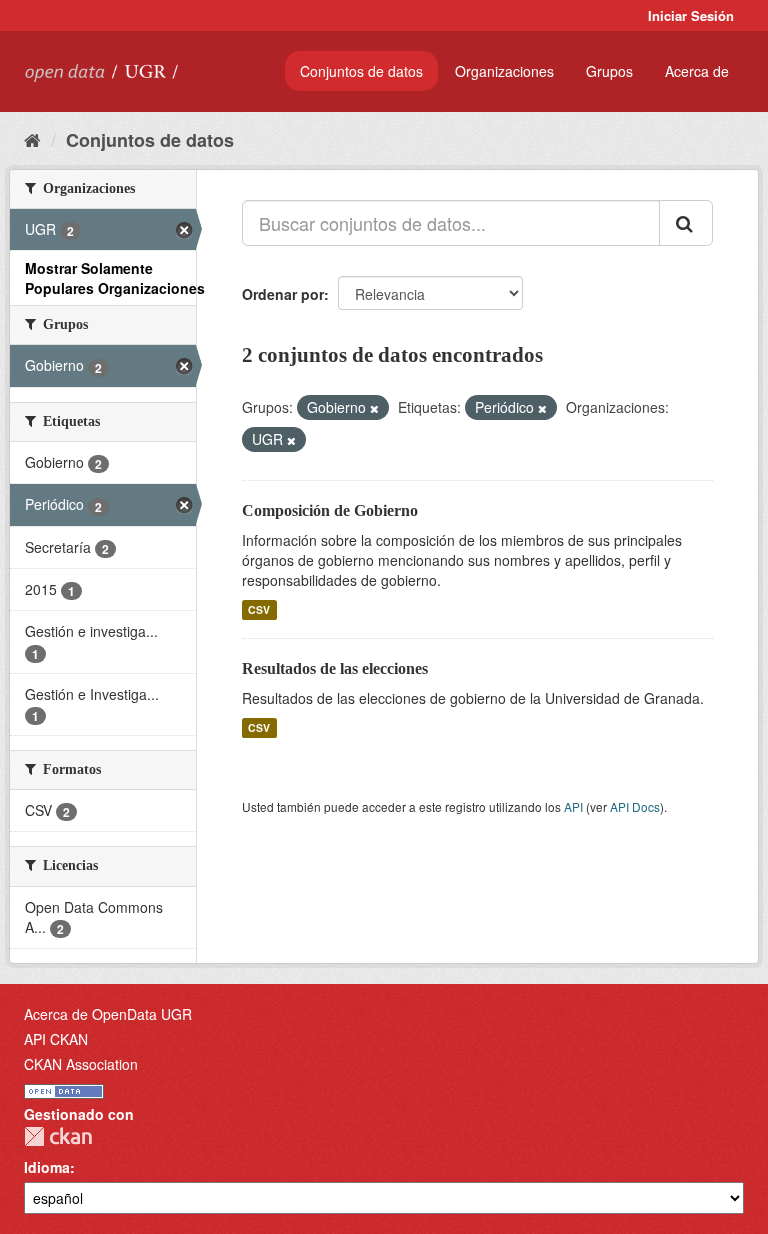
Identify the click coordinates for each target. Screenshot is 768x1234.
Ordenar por (283, 294)
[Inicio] (32, 139)
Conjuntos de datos (361, 71)
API (573, 806)
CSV (259, 609)
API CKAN (56, 1039)
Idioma (47, 1167)
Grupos (609, 71)
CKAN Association (81, 1064)
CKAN (58, 1136)
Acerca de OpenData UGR (108, 1014)
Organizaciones (504, 71)
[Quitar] (374, 408)
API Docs (635, 806)
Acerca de (697, 71)
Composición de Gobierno (330, 510)
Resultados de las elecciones (335, 668)
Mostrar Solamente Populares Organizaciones (115, 278)
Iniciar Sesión (691, 15)
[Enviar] (686, 223)
